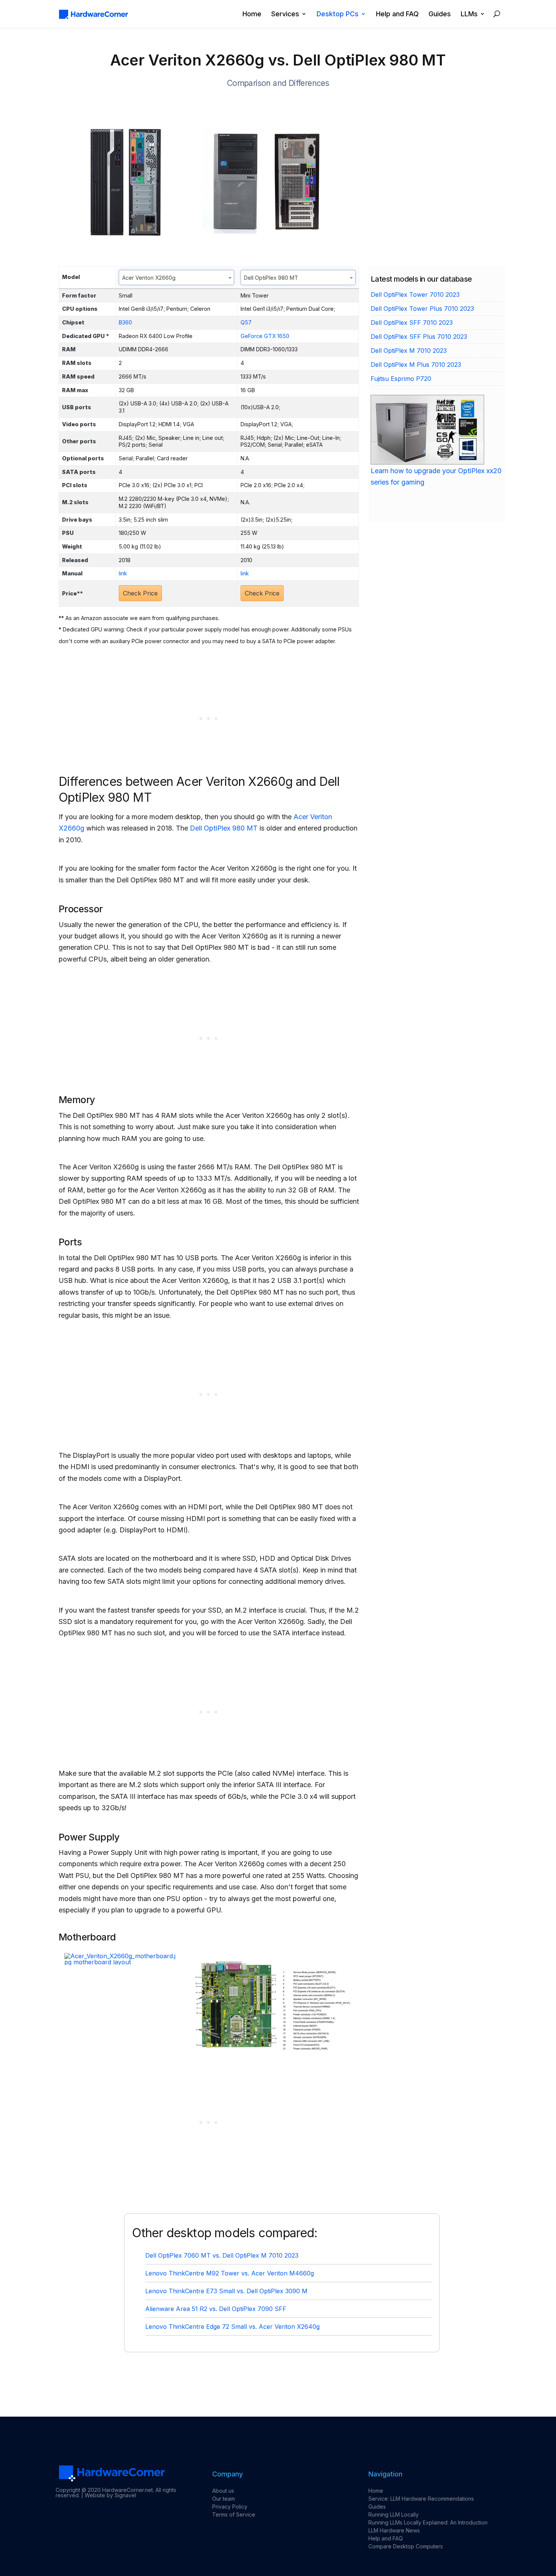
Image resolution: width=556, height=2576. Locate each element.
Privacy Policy (230, 2507)
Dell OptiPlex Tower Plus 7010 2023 (422, 309)
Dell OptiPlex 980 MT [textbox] (271, 278)
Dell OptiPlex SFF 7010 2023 (412, 323)
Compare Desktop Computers (406, 2546)
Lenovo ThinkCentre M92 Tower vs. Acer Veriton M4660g (230, 2273)
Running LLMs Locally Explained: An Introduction (428, 2522)
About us (223, 2491)
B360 (125, 322)
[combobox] (176, 277)
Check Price (140, 593)
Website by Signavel (110, 2495)
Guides (440, 14)
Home (252, 14)
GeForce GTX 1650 (265, 336)
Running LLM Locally (394, 2514)
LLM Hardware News (394, 2530)
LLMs (469, 14)
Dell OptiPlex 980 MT (224, 828)
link (123, 573)
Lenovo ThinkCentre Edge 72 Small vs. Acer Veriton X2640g (232, 2327)
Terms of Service (234, 2514)
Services (285, 14)
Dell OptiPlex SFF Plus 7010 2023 (419, 337)
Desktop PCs (338, 14)
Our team (224, 2499)
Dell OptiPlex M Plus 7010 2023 (416, 365)
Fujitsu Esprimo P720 (401, 379)
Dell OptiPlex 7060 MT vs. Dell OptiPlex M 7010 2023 (222, 2255)
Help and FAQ (397, 14)
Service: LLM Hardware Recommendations (421, 2499)
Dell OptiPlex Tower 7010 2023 (415, 295)
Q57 (246, 322)
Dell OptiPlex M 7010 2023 (409, 351)
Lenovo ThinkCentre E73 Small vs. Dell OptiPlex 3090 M (226, 2291)
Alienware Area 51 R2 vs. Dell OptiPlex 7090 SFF (216, 2309)
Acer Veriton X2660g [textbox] (149, 278)
